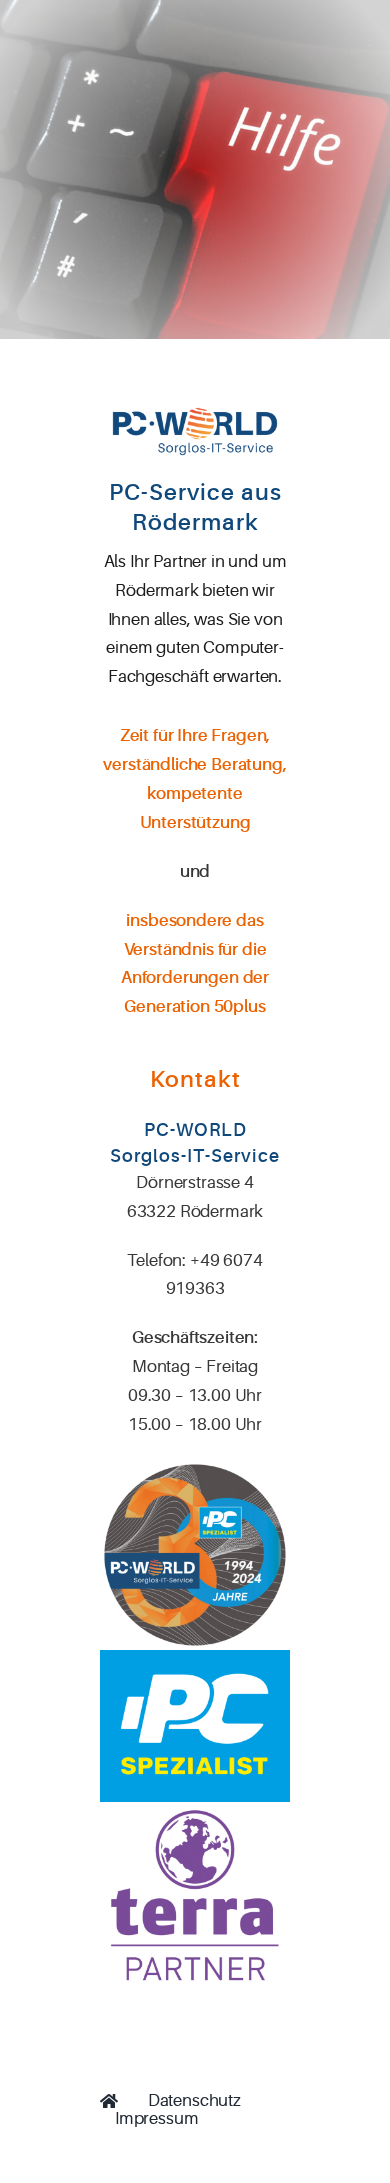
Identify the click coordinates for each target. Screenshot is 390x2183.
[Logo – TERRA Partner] (195, 1810)
